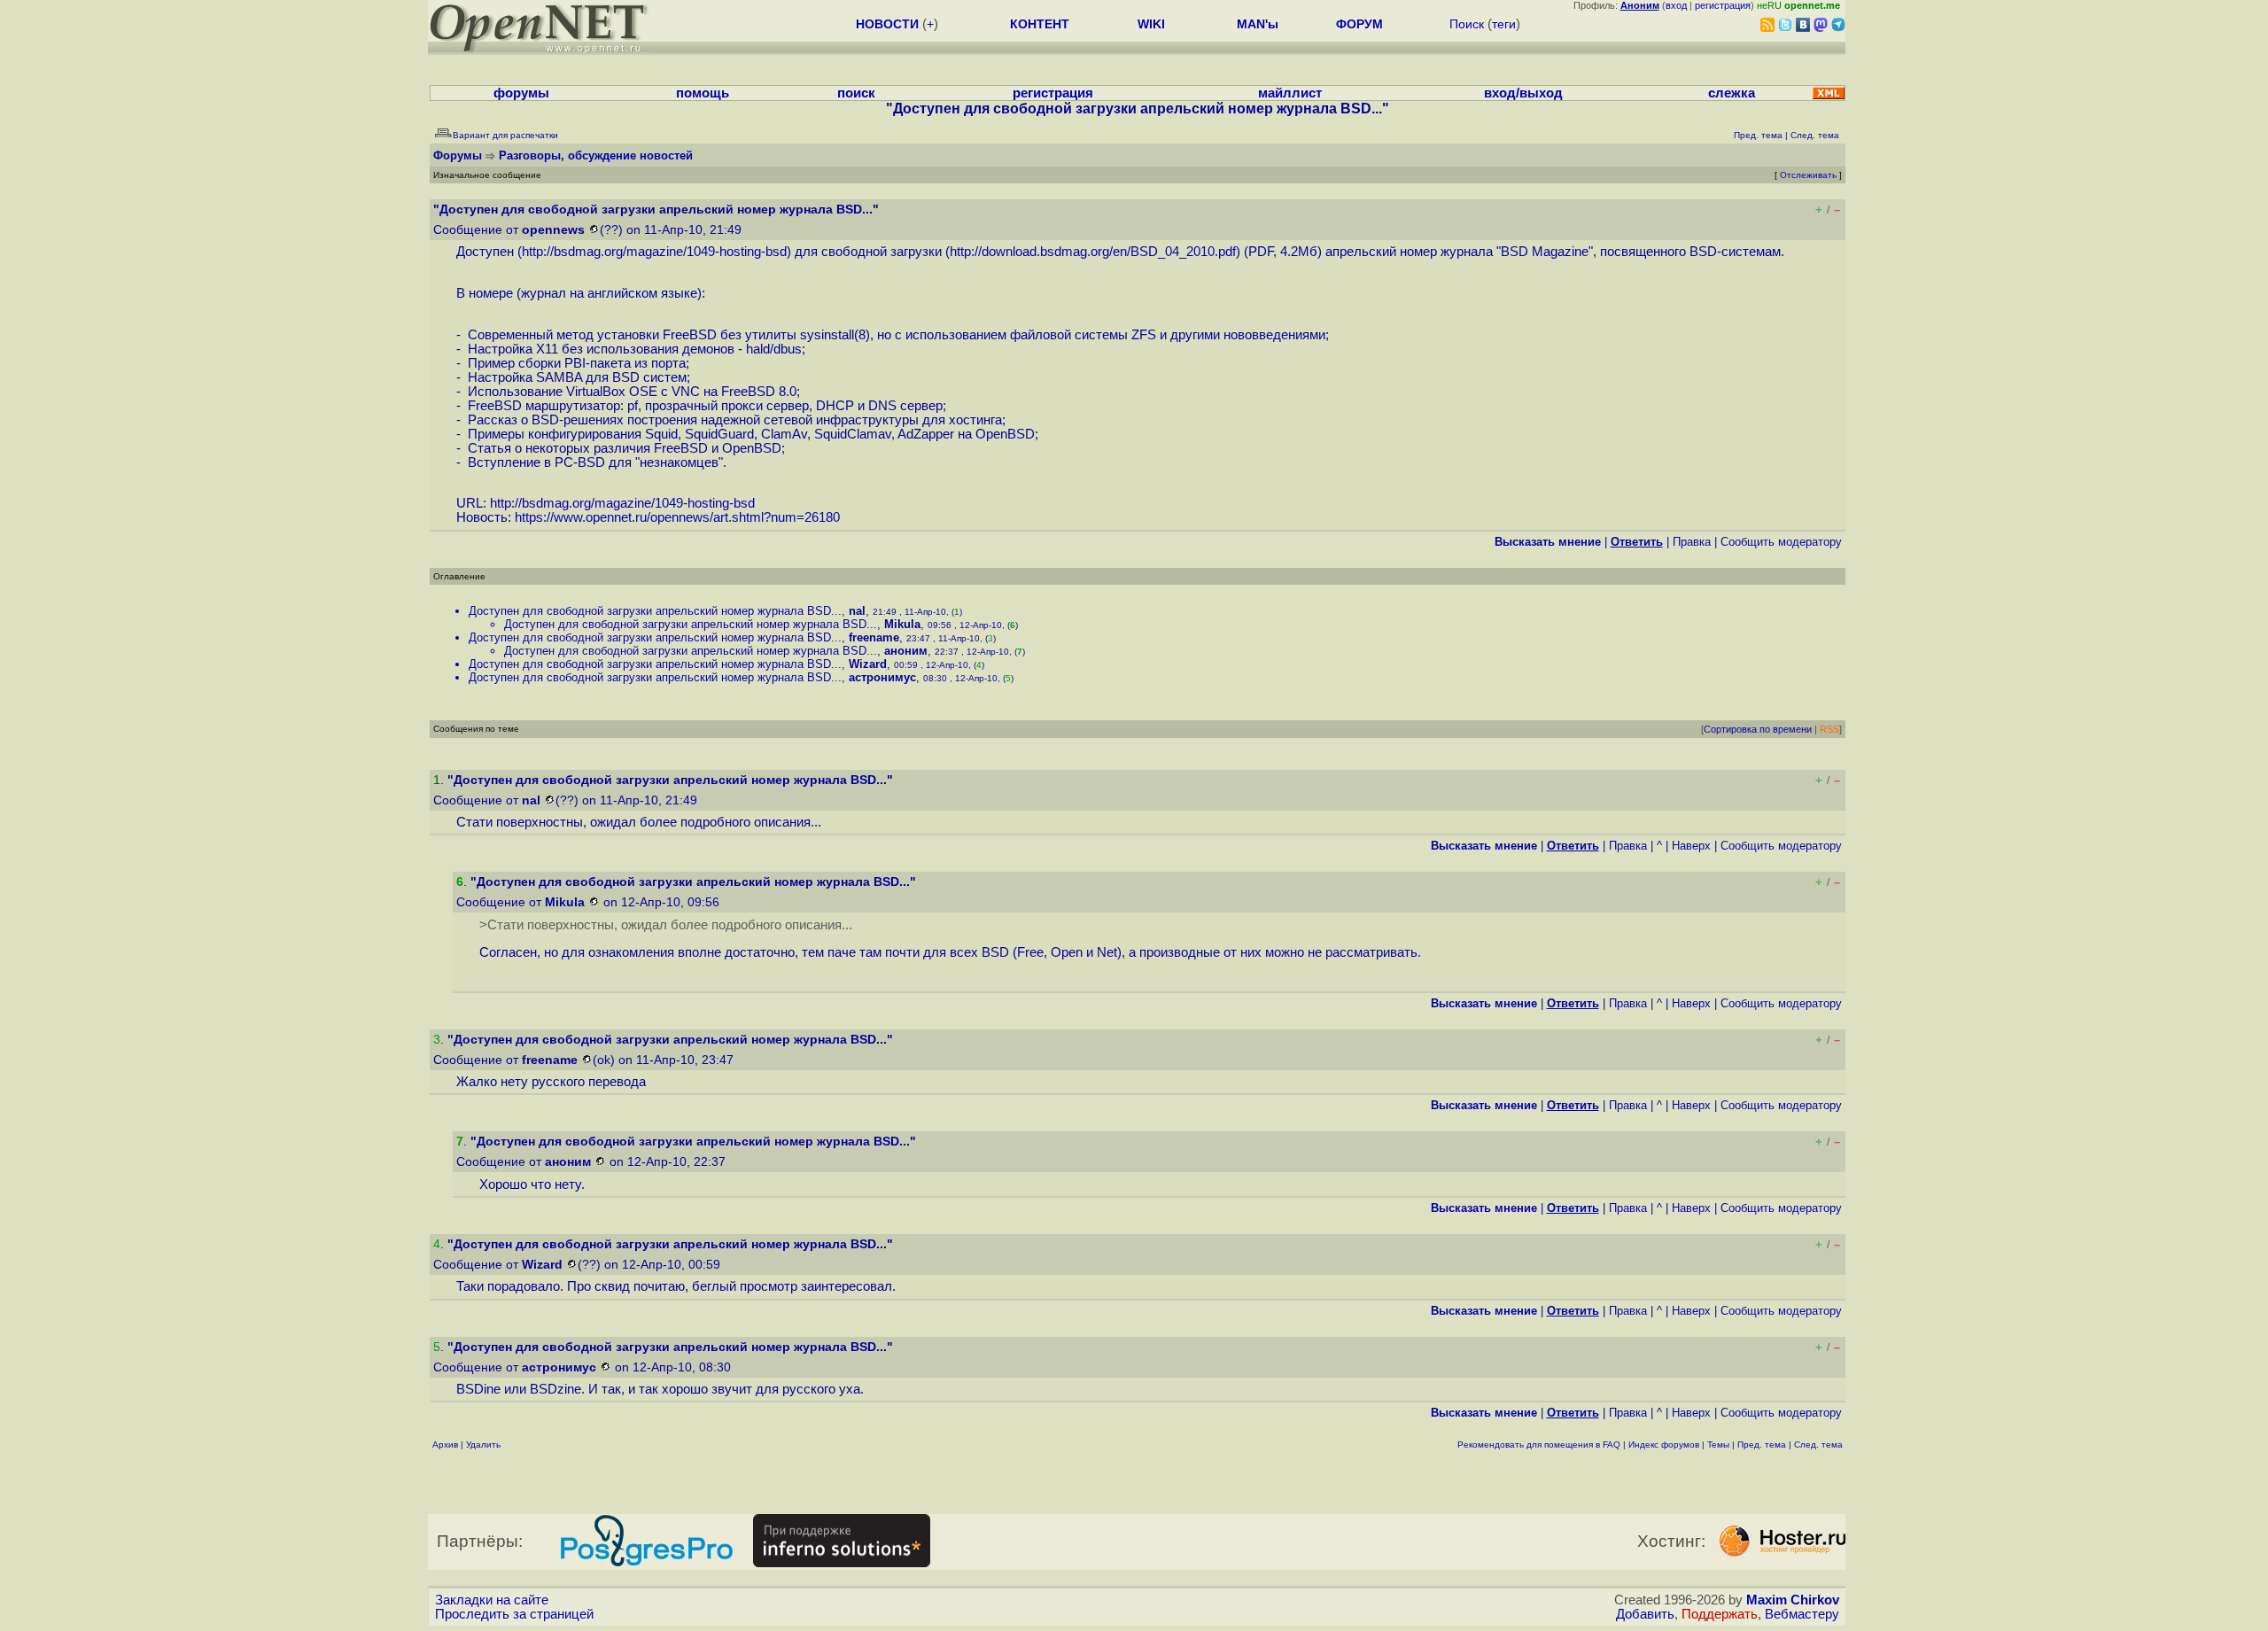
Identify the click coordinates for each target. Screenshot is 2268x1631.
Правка (1692, 542)
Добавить (1645, 1614)
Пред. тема (1762, 1445)
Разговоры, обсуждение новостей (596, 155)
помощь (703, 93)
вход (1676, 5)
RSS (1829, 729)
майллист (1290, 93)
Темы (1718, 1445)
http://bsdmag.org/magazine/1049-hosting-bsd (654, 252)
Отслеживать (1808, 175)
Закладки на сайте (492, 1600)
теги (1504, 24)
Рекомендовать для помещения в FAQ (1539, 1445)
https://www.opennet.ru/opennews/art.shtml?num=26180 (677, 517)
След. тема (1818, 1445)
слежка (1732, 93)
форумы (521, 93)
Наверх (1691, 846)
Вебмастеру (1802, 1614)
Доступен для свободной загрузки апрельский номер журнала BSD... (655, 611)
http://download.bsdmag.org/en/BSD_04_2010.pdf (1093, 252)
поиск (856, 93)
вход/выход (1523, 93)
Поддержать (1720, 1614)
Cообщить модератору (1781, 542)
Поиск (1467, 24)
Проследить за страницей (514, 1614)
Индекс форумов (1664, 1445)
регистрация (1723, 5)
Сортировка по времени (1758, 729)
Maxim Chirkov (1793, 1600)
